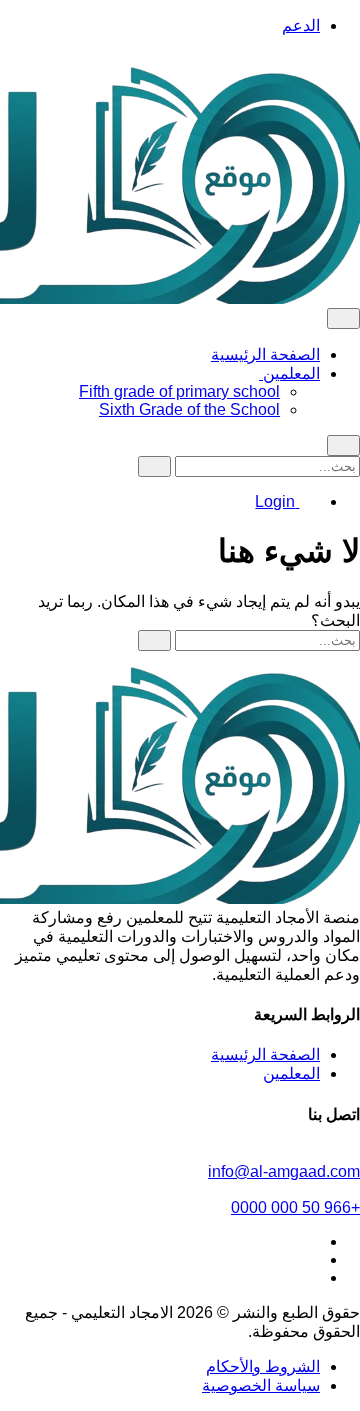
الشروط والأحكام (263, 1366)
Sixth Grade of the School (189, 409)
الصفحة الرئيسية (265, 354)
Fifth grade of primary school (179, 391)
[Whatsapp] (309, 1277)
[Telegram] (309, 1241)
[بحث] (154, 466)
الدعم (301, 25)
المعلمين (289, 373)
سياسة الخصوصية (261, 1385)
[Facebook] (309, 1259)
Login (277, 501)
